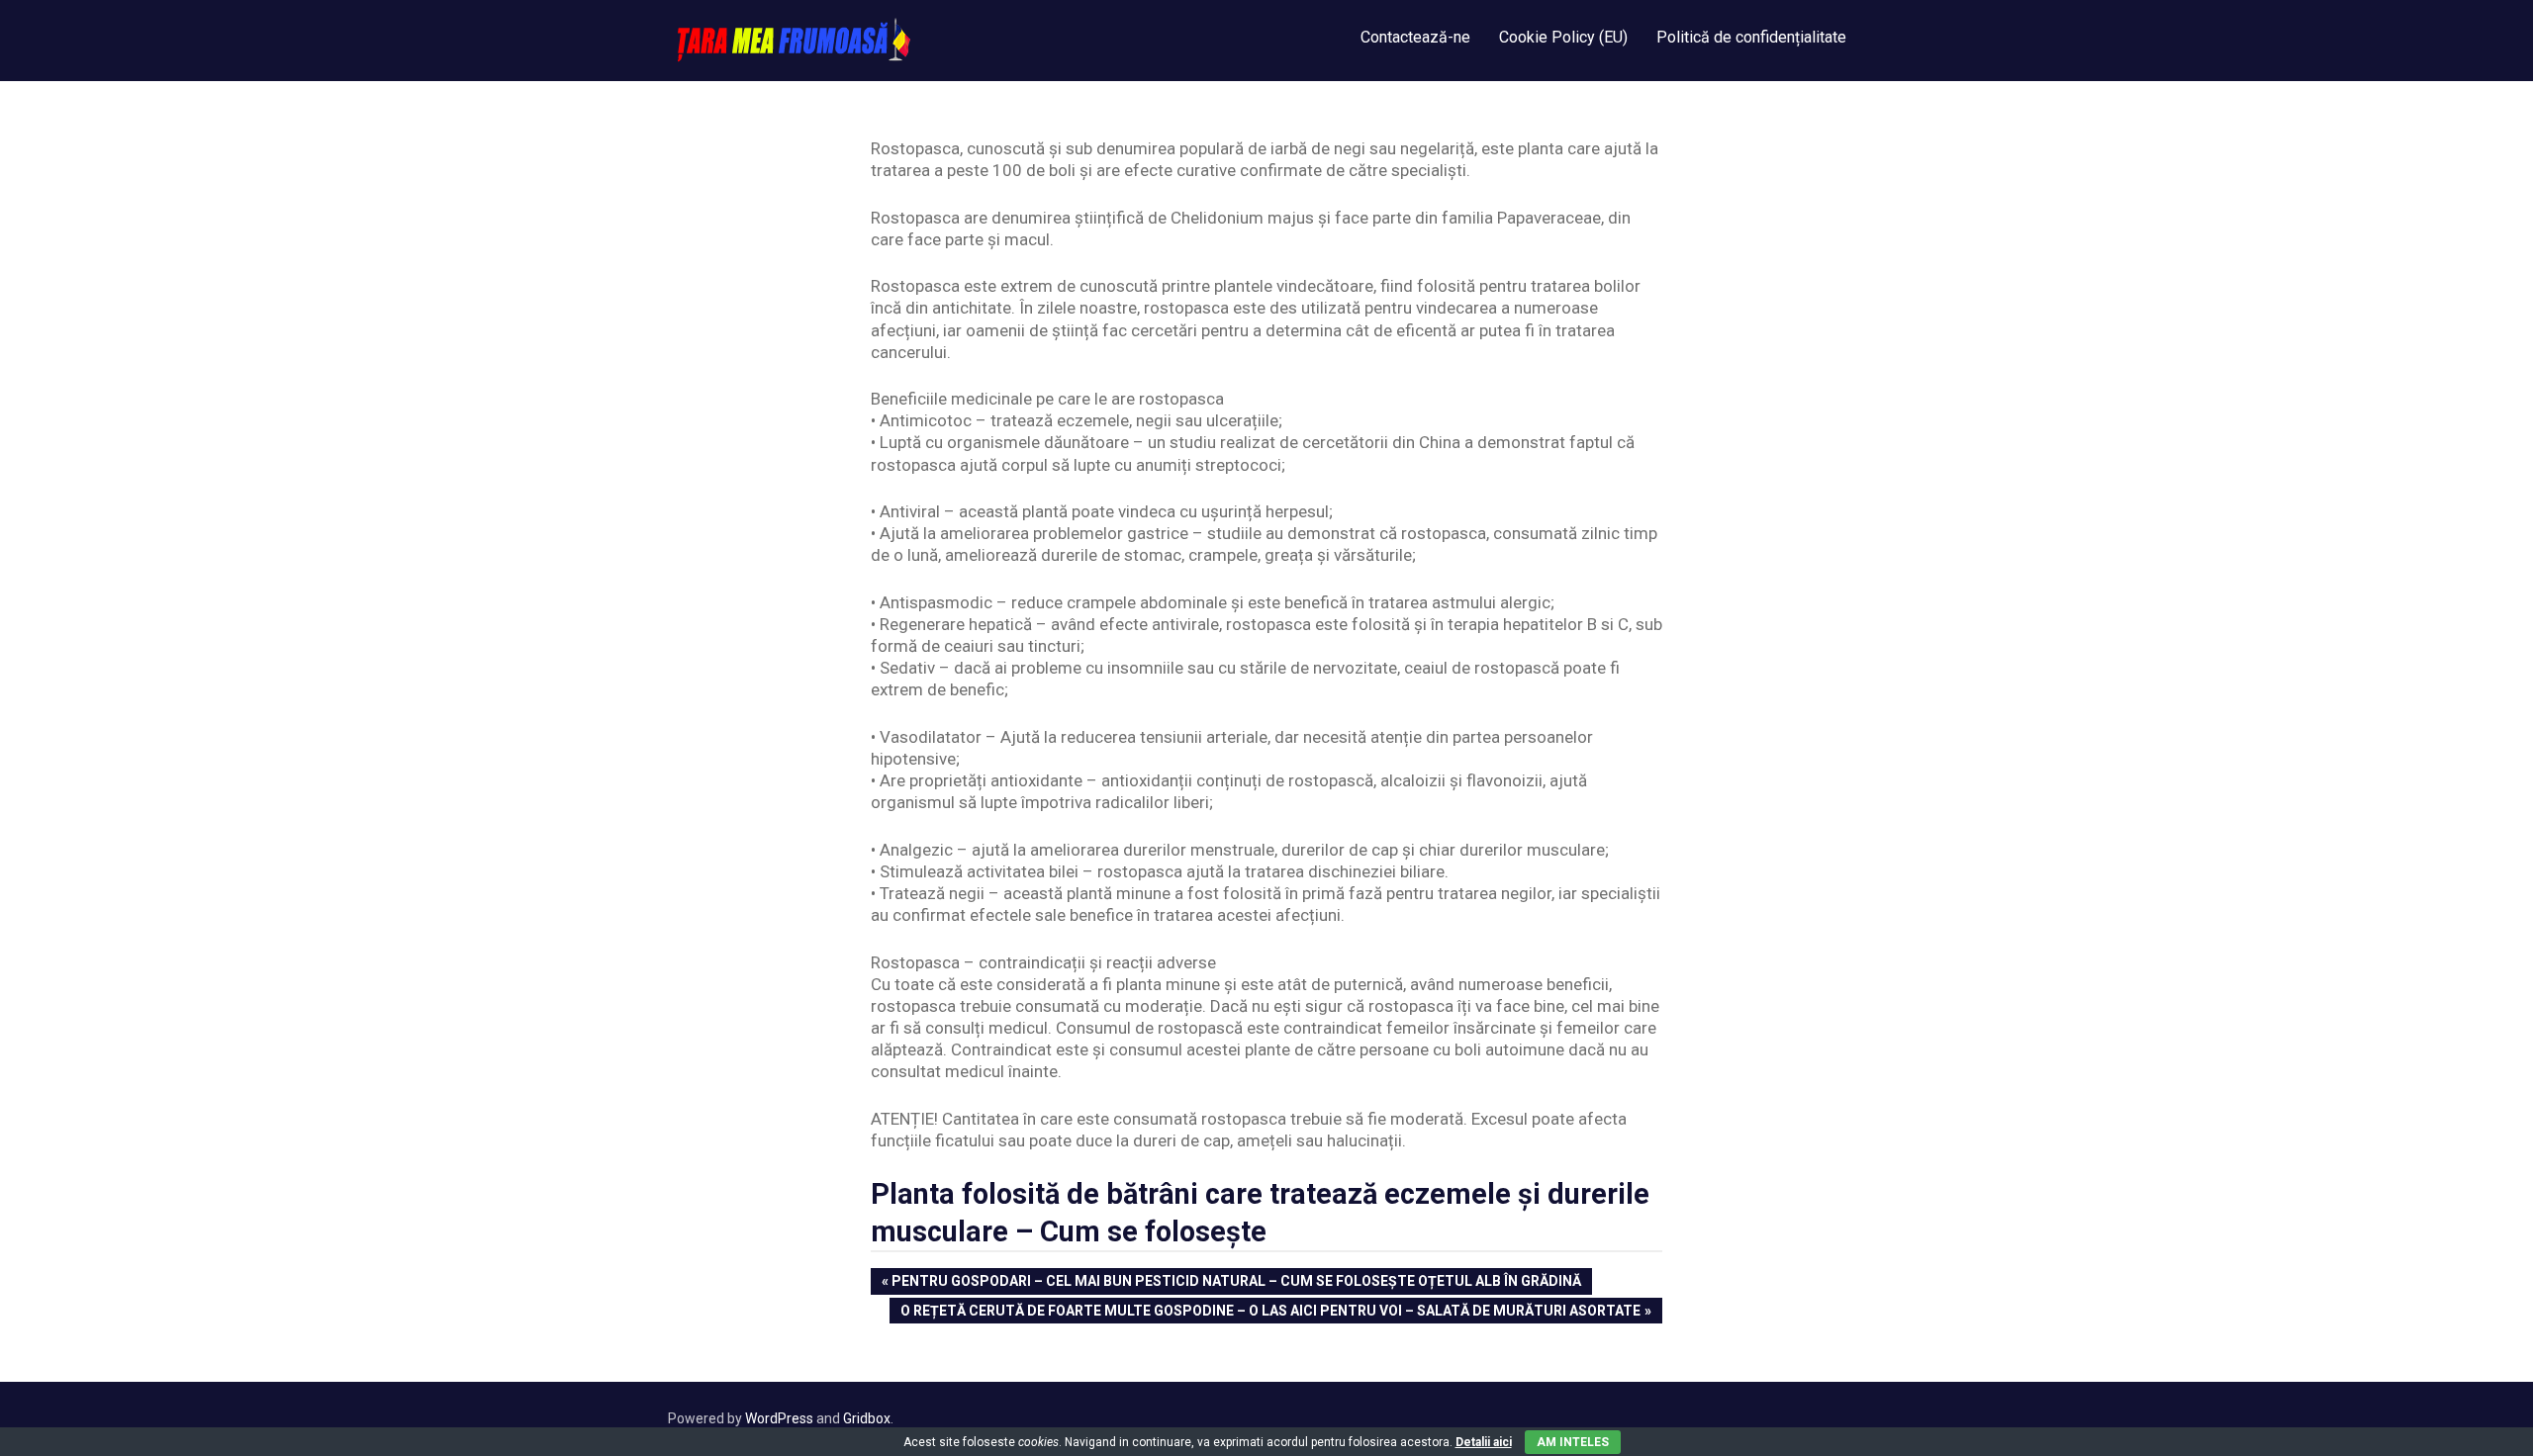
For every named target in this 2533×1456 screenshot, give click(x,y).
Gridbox (867, 1418)
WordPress (779, 1418)
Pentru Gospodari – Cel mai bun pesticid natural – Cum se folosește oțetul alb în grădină (1236, 1283)
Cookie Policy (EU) (1563, 37)
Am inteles (1573, 1442)
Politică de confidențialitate (1751, 37)
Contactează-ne (1415, 37)
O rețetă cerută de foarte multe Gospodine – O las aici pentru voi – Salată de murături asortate (1270, 1313)
